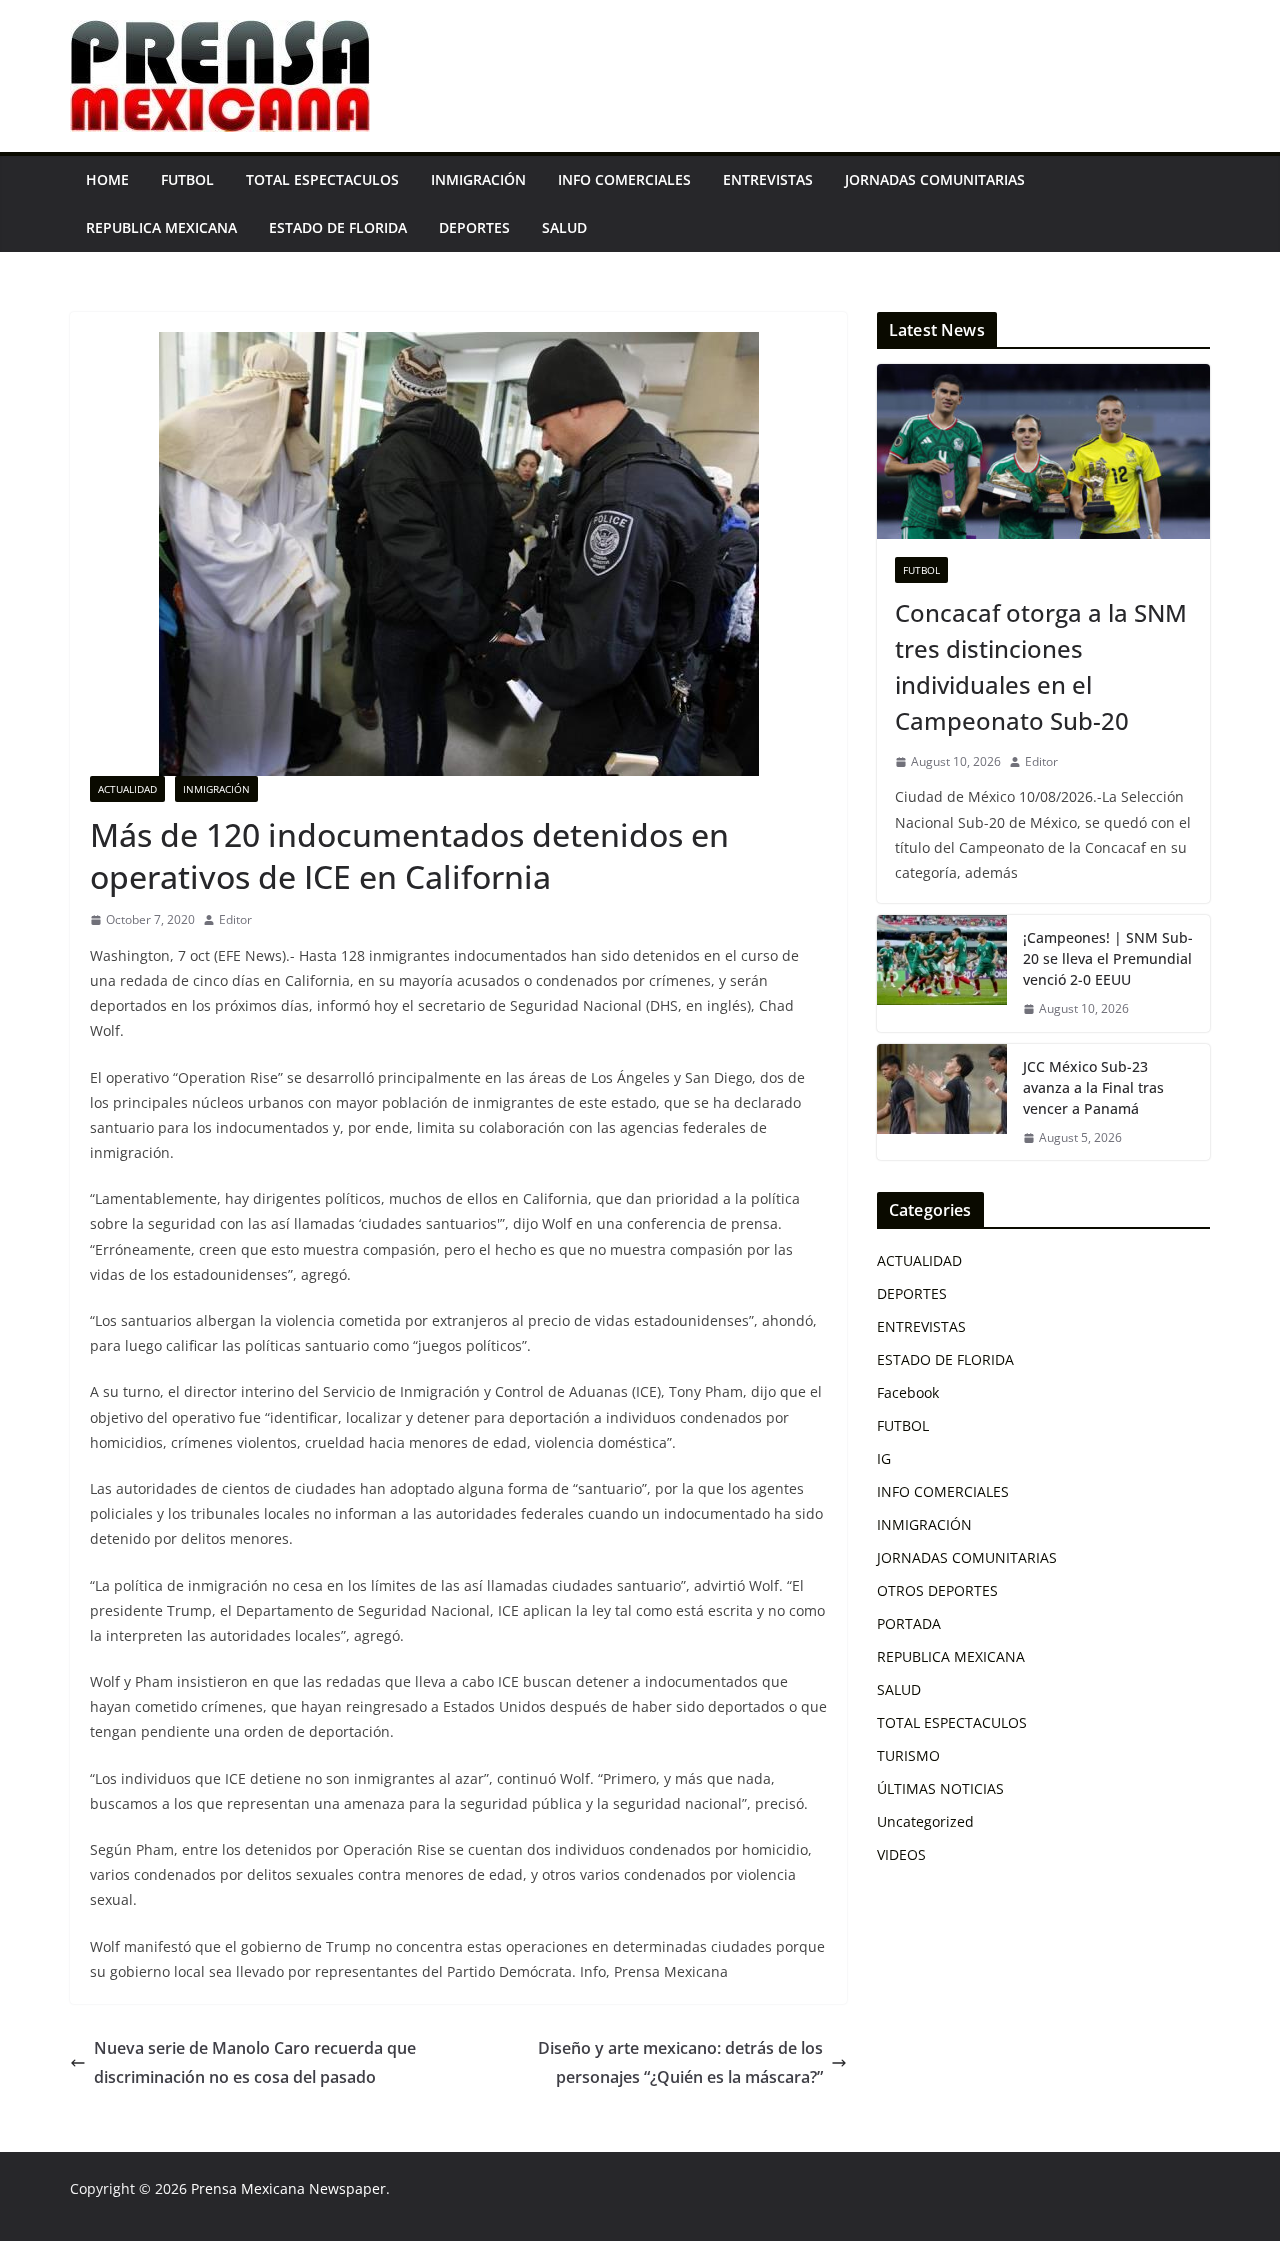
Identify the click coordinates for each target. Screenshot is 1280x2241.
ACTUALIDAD (127, 789)
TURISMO (908, 1755)
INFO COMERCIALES (624, 179)
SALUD (564, 227)
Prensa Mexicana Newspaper (288, 2188)
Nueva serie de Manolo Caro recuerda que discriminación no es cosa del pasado (255, 2062)
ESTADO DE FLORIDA (338, 227)
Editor (235, 919)
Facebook (908, 1392)
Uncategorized (925, 1821)
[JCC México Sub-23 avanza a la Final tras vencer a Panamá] (942, 1102)
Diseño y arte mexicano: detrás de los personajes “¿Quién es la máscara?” (680, 2062)
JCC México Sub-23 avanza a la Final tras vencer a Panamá (1093, 1087)
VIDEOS (901, 1854)
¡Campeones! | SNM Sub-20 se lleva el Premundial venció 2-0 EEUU (1108, 958)
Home (107, 179)
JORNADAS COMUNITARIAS (935, 179)
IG (884, 1458)
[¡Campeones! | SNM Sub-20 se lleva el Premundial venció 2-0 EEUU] (942, 973)
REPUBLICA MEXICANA (161, 227)
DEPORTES (474, 227)
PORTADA (909, 1623)
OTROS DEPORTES (937, 1590)
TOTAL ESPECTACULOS (322, 179)
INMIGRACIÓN (478, 179)
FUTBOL (187, 179)
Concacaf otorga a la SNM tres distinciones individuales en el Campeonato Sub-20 (1041, 666)
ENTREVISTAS (768, 179)
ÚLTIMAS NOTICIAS (940, 1788)
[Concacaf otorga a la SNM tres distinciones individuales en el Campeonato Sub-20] (1043, 451)
